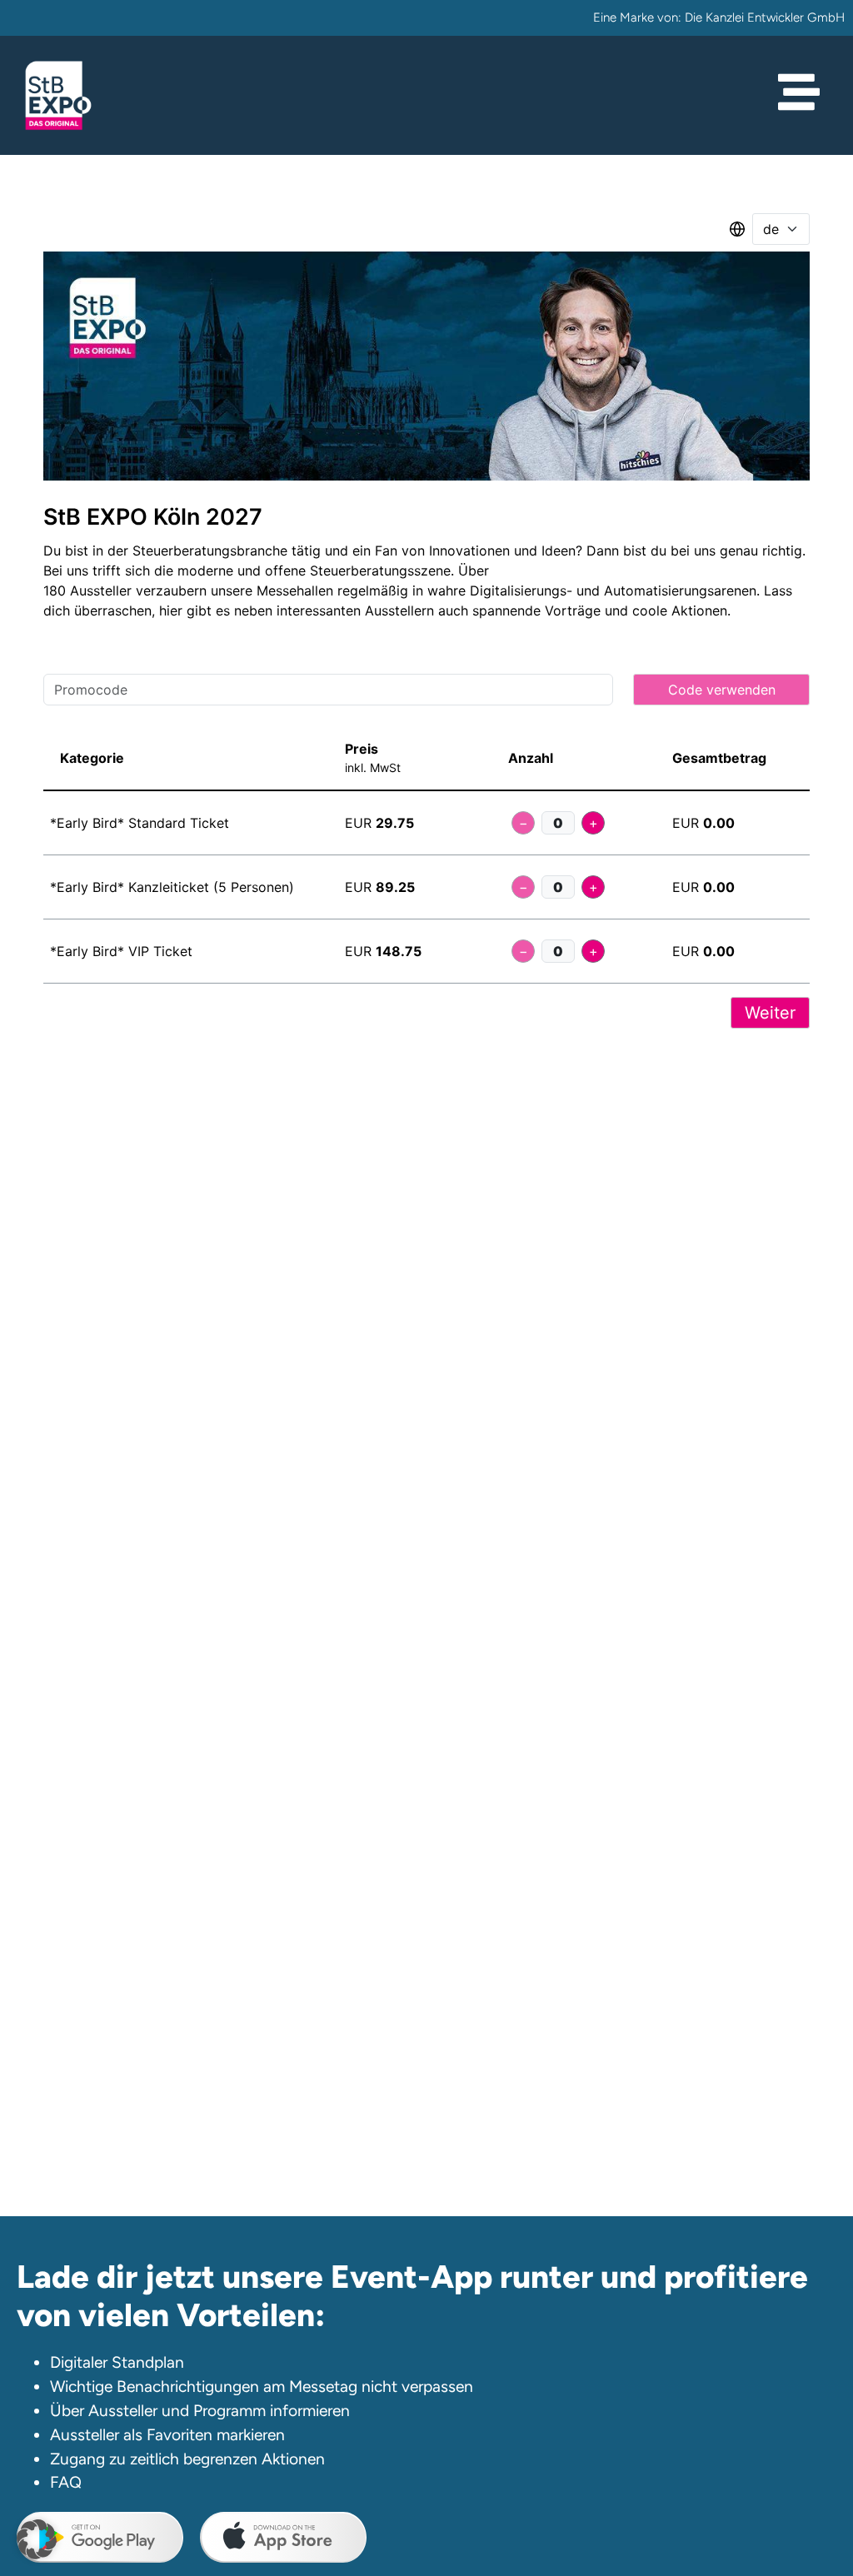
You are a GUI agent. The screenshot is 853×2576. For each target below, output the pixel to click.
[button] (37, 2539)
